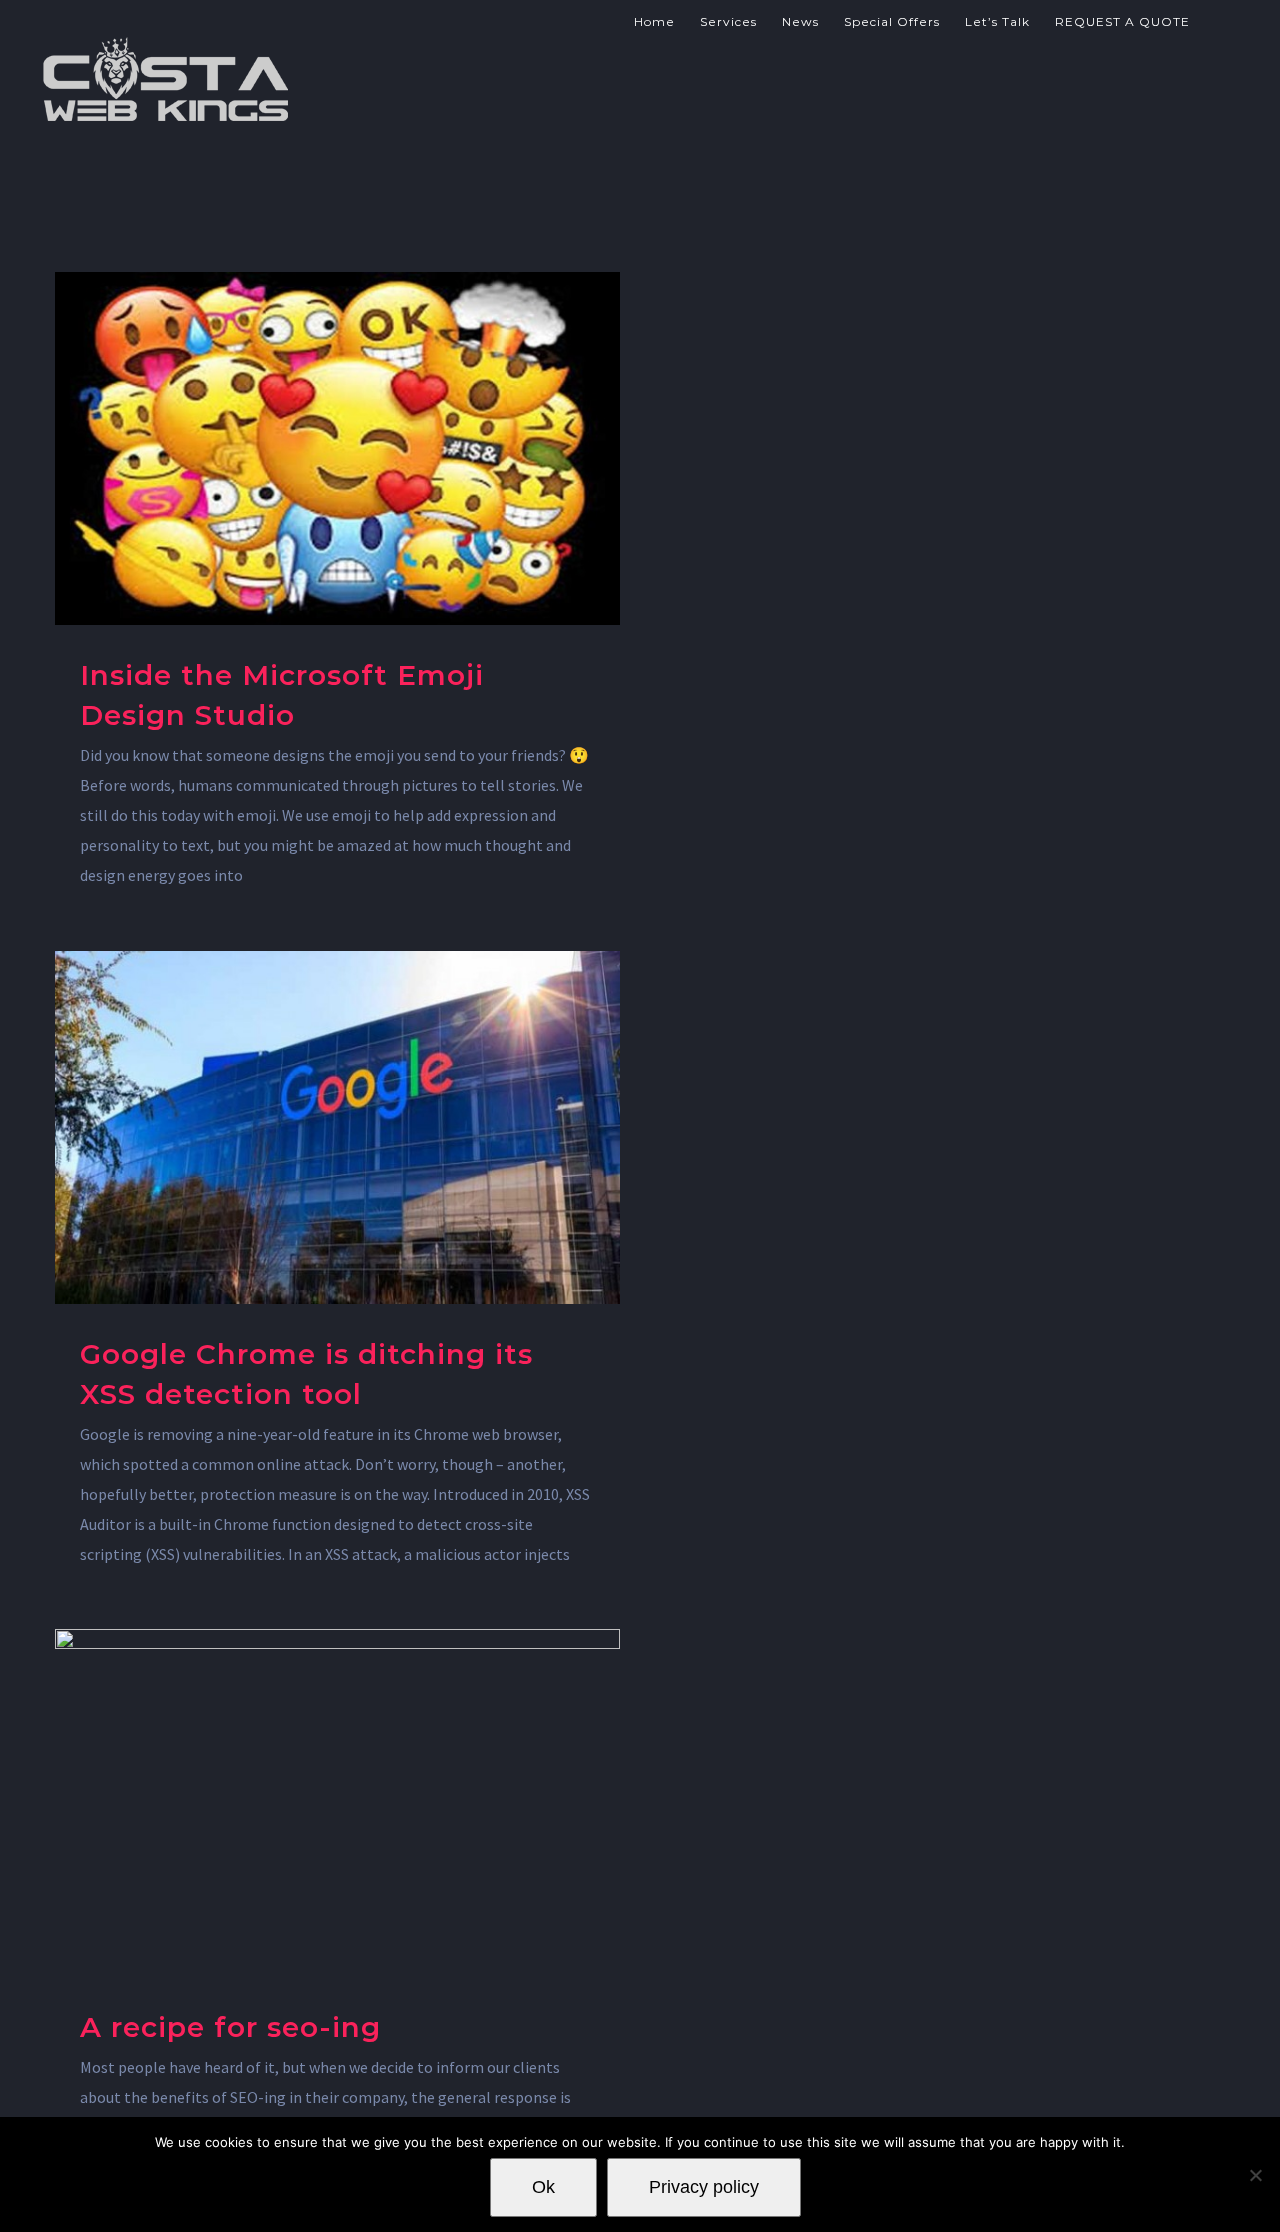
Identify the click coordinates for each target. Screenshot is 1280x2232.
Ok (543, 2187)
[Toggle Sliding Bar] (1220, 20)
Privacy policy (704, 2187)
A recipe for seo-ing (230, 2027)
